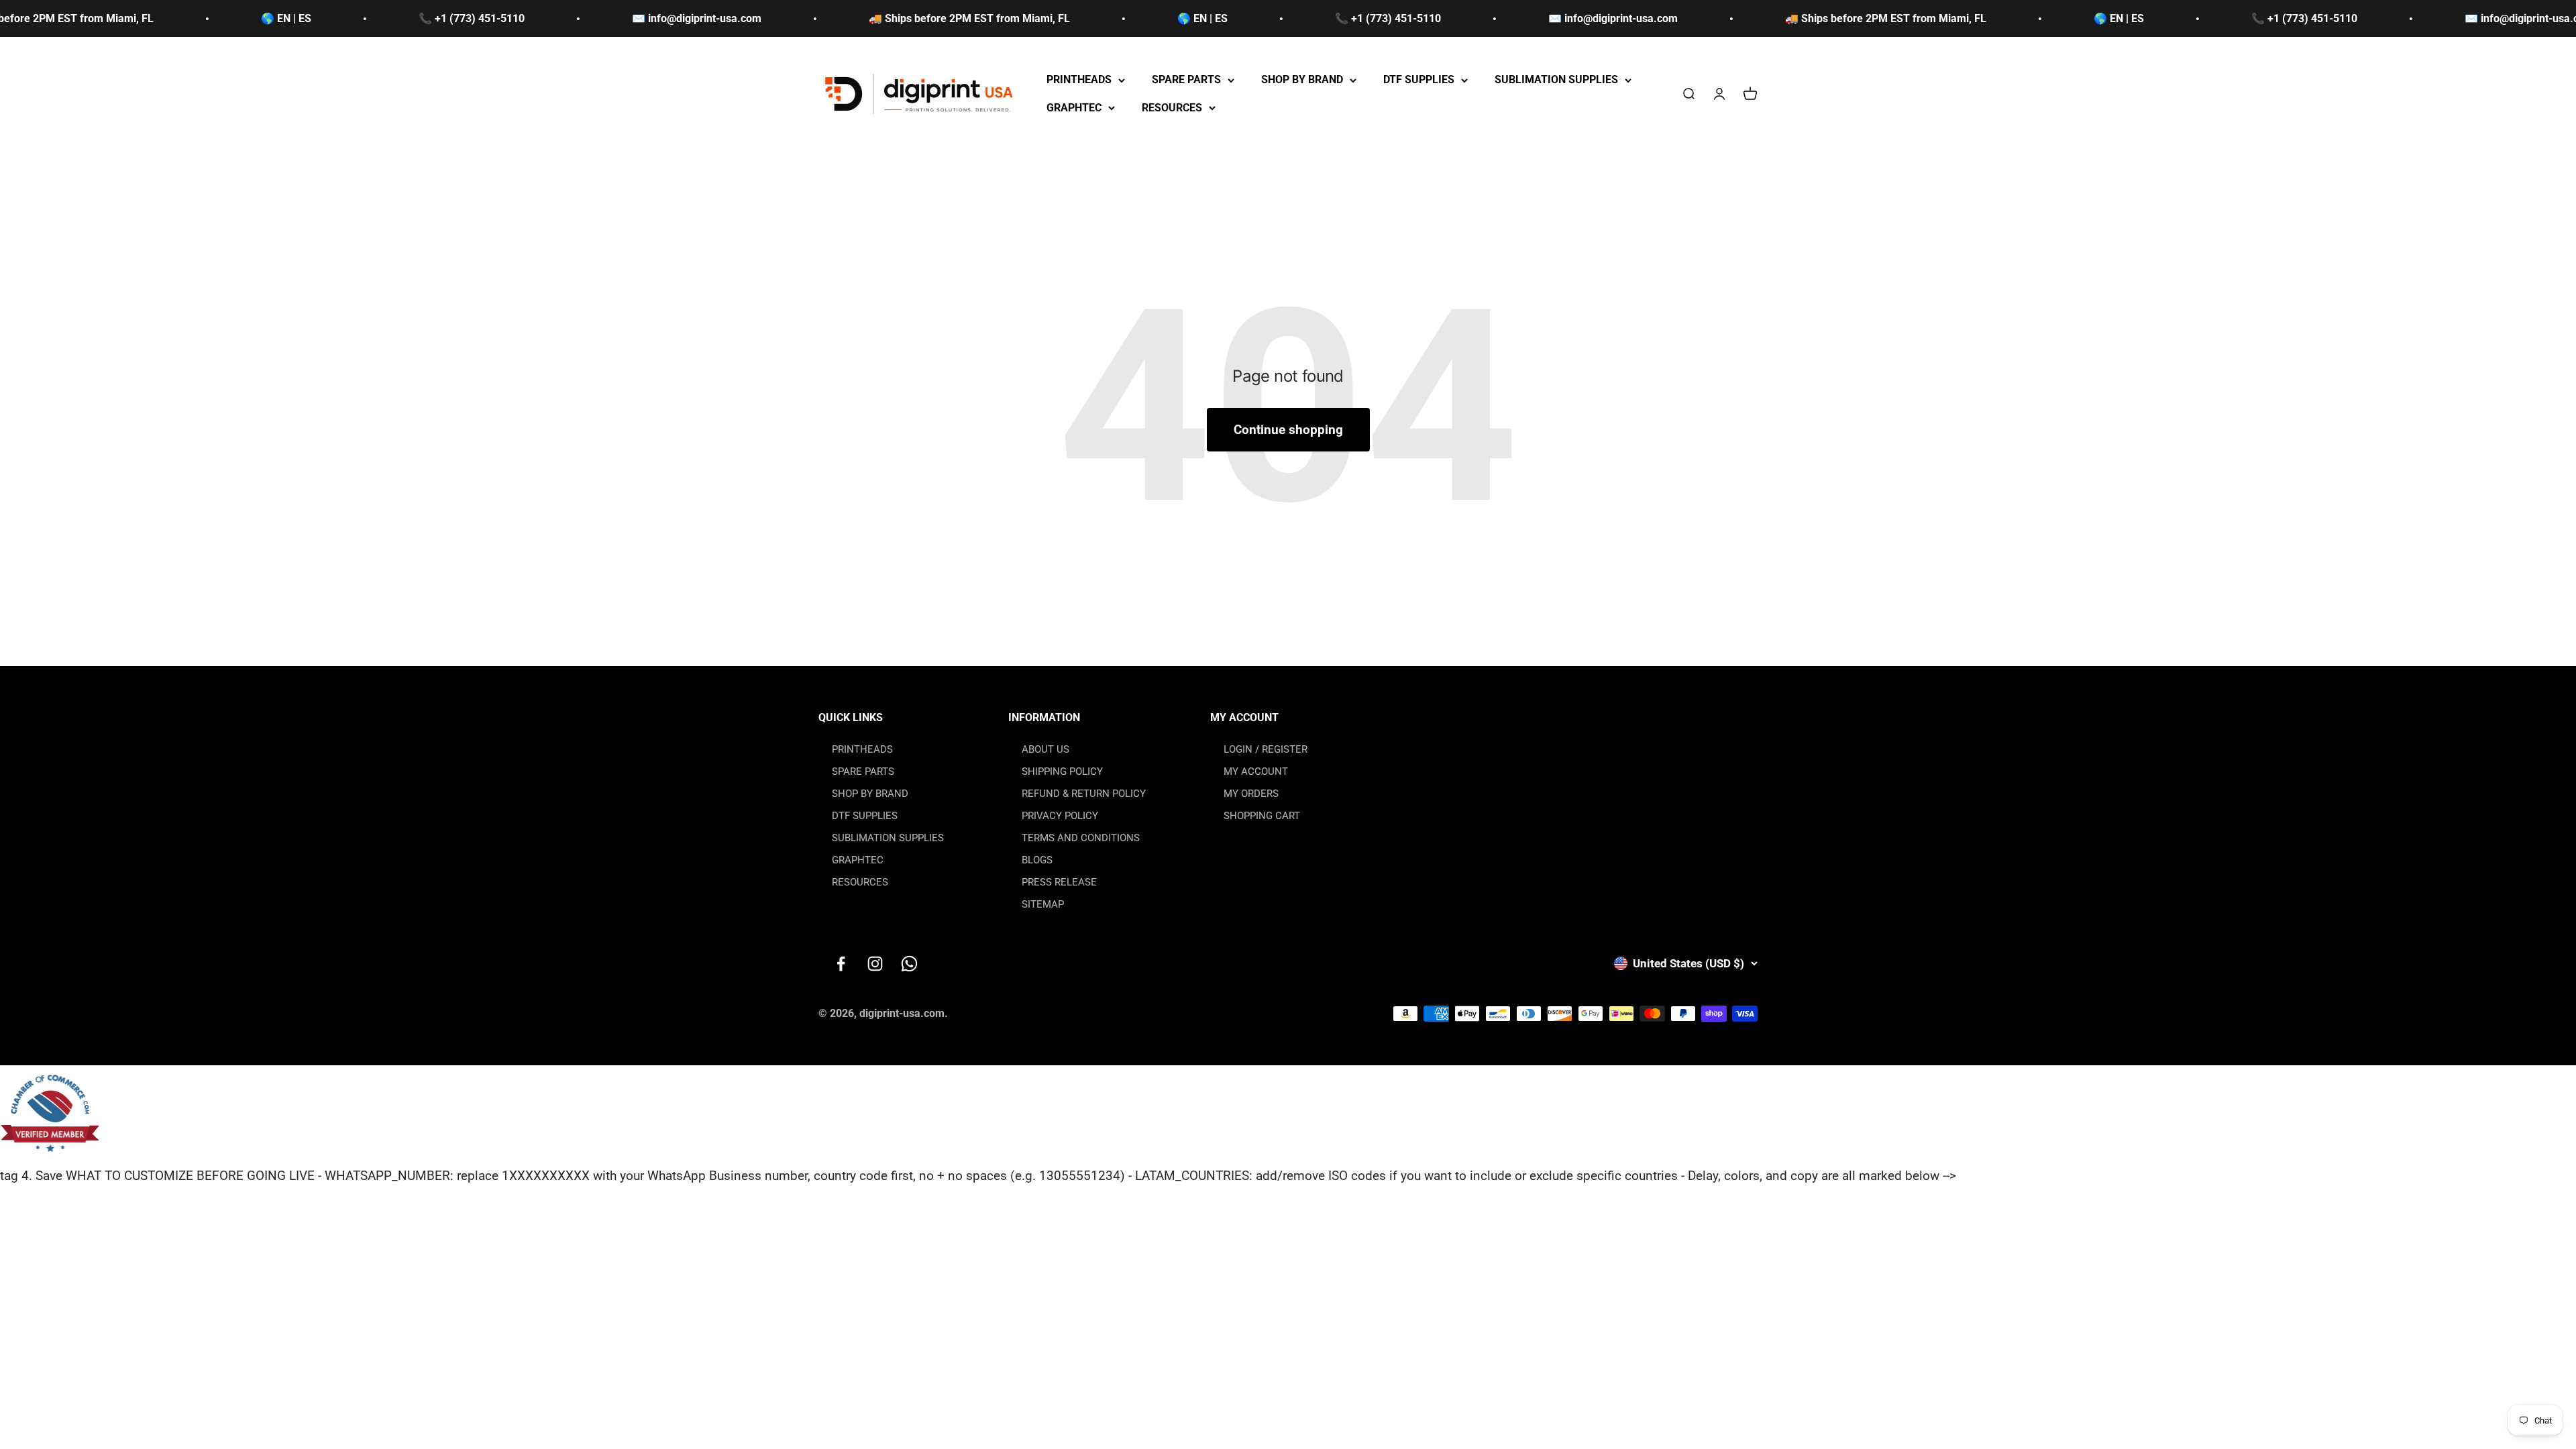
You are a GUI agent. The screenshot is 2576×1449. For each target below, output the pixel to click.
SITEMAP (1043, 904)
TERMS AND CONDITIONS (1081, 838)
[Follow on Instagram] (875, 964)
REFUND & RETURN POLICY (1084, 794)
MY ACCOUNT (1256, 771)
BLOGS (1037, 860)
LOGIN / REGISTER (1266, 749)
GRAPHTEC (1074, 108)
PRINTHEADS (1079, 80)
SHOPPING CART (1262, 816)
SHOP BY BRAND (1302, 80)
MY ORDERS (1251, 794)
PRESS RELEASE (1059, 882)
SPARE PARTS (1186, 80)
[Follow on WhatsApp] (909, 964)
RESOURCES (1172, 108)
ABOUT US (1045, 749)
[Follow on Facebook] (841, 964)
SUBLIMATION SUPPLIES (1556, 80)
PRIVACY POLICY (1060, 816)
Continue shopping (1288, 430)
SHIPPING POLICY (1062, 771)
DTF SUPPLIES (1419, 80)
